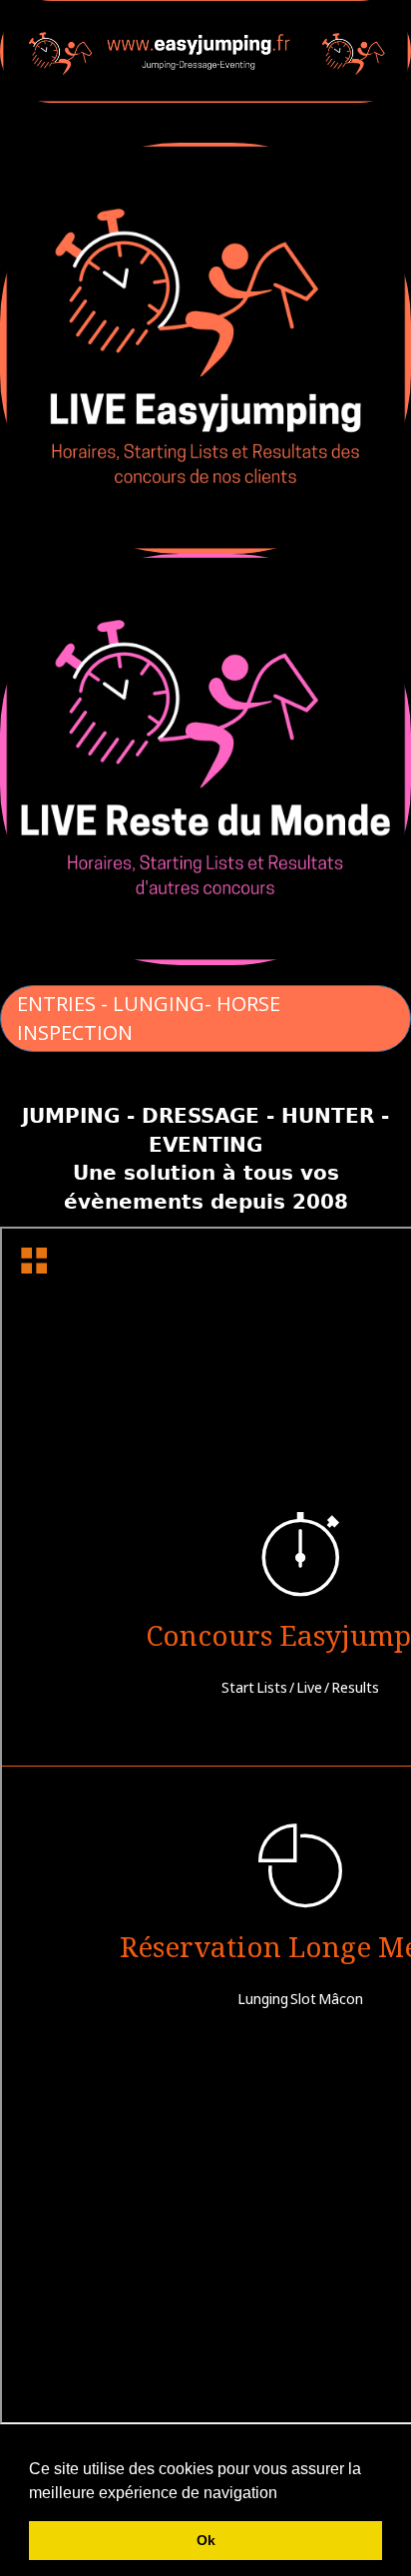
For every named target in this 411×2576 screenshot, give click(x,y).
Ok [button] (206, 2540)
